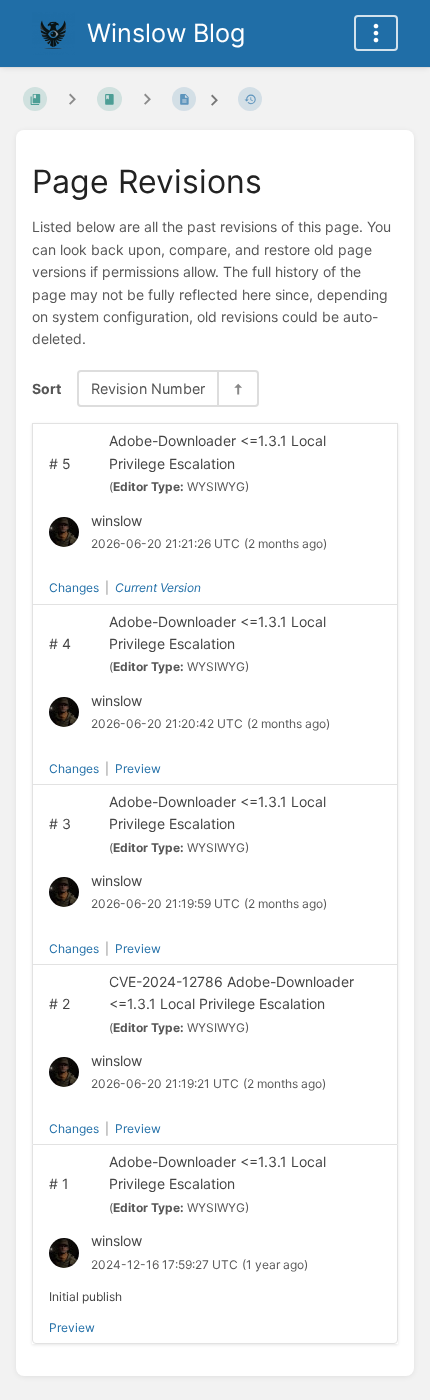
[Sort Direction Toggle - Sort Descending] (237, 388)
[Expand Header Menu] (376, 33)
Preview (138, 768)
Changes (74, 587)
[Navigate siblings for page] (147, 98)
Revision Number (148, 388)
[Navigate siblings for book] (72, 98)
